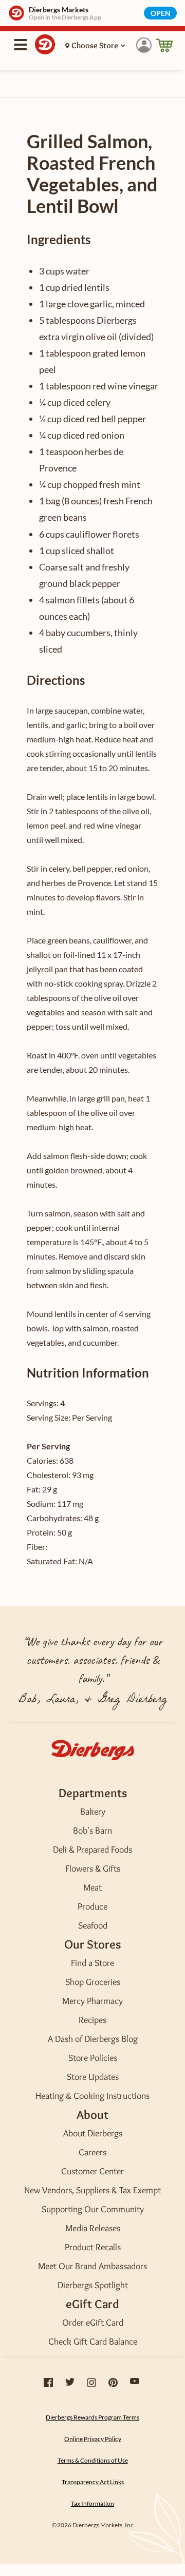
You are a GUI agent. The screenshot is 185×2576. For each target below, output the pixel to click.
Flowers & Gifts (93, 1869)
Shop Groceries (93, 1982)
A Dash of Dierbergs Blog (93, 2039)
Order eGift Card (93, 2323)
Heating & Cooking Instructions (92, 2096)
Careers (92, 2152)
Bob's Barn (92, 1831)
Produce (92, 1906)
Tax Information (92, 2503)
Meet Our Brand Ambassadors (92, 2266)
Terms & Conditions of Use (93, 2460)
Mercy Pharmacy (92, 2001)
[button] (144, 45)
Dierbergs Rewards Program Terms (92, 2417)
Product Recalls (93, 2247)
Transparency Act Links (93, 2482)
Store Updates (93, 2077)
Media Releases (93, 2228)
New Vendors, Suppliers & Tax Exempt (92, 2190)
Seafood (93, 1925)
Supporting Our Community (93, 2209)
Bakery (93, 1812)
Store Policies (93, 2058)
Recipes (92, 2020)
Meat (92, 1887)
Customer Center (92, 2171)
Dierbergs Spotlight (93, 2285)
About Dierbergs (93, 2133)
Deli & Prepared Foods (92, 1850)
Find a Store (92, 1963)
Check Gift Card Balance (93, 2342)
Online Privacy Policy (93, 2439)
